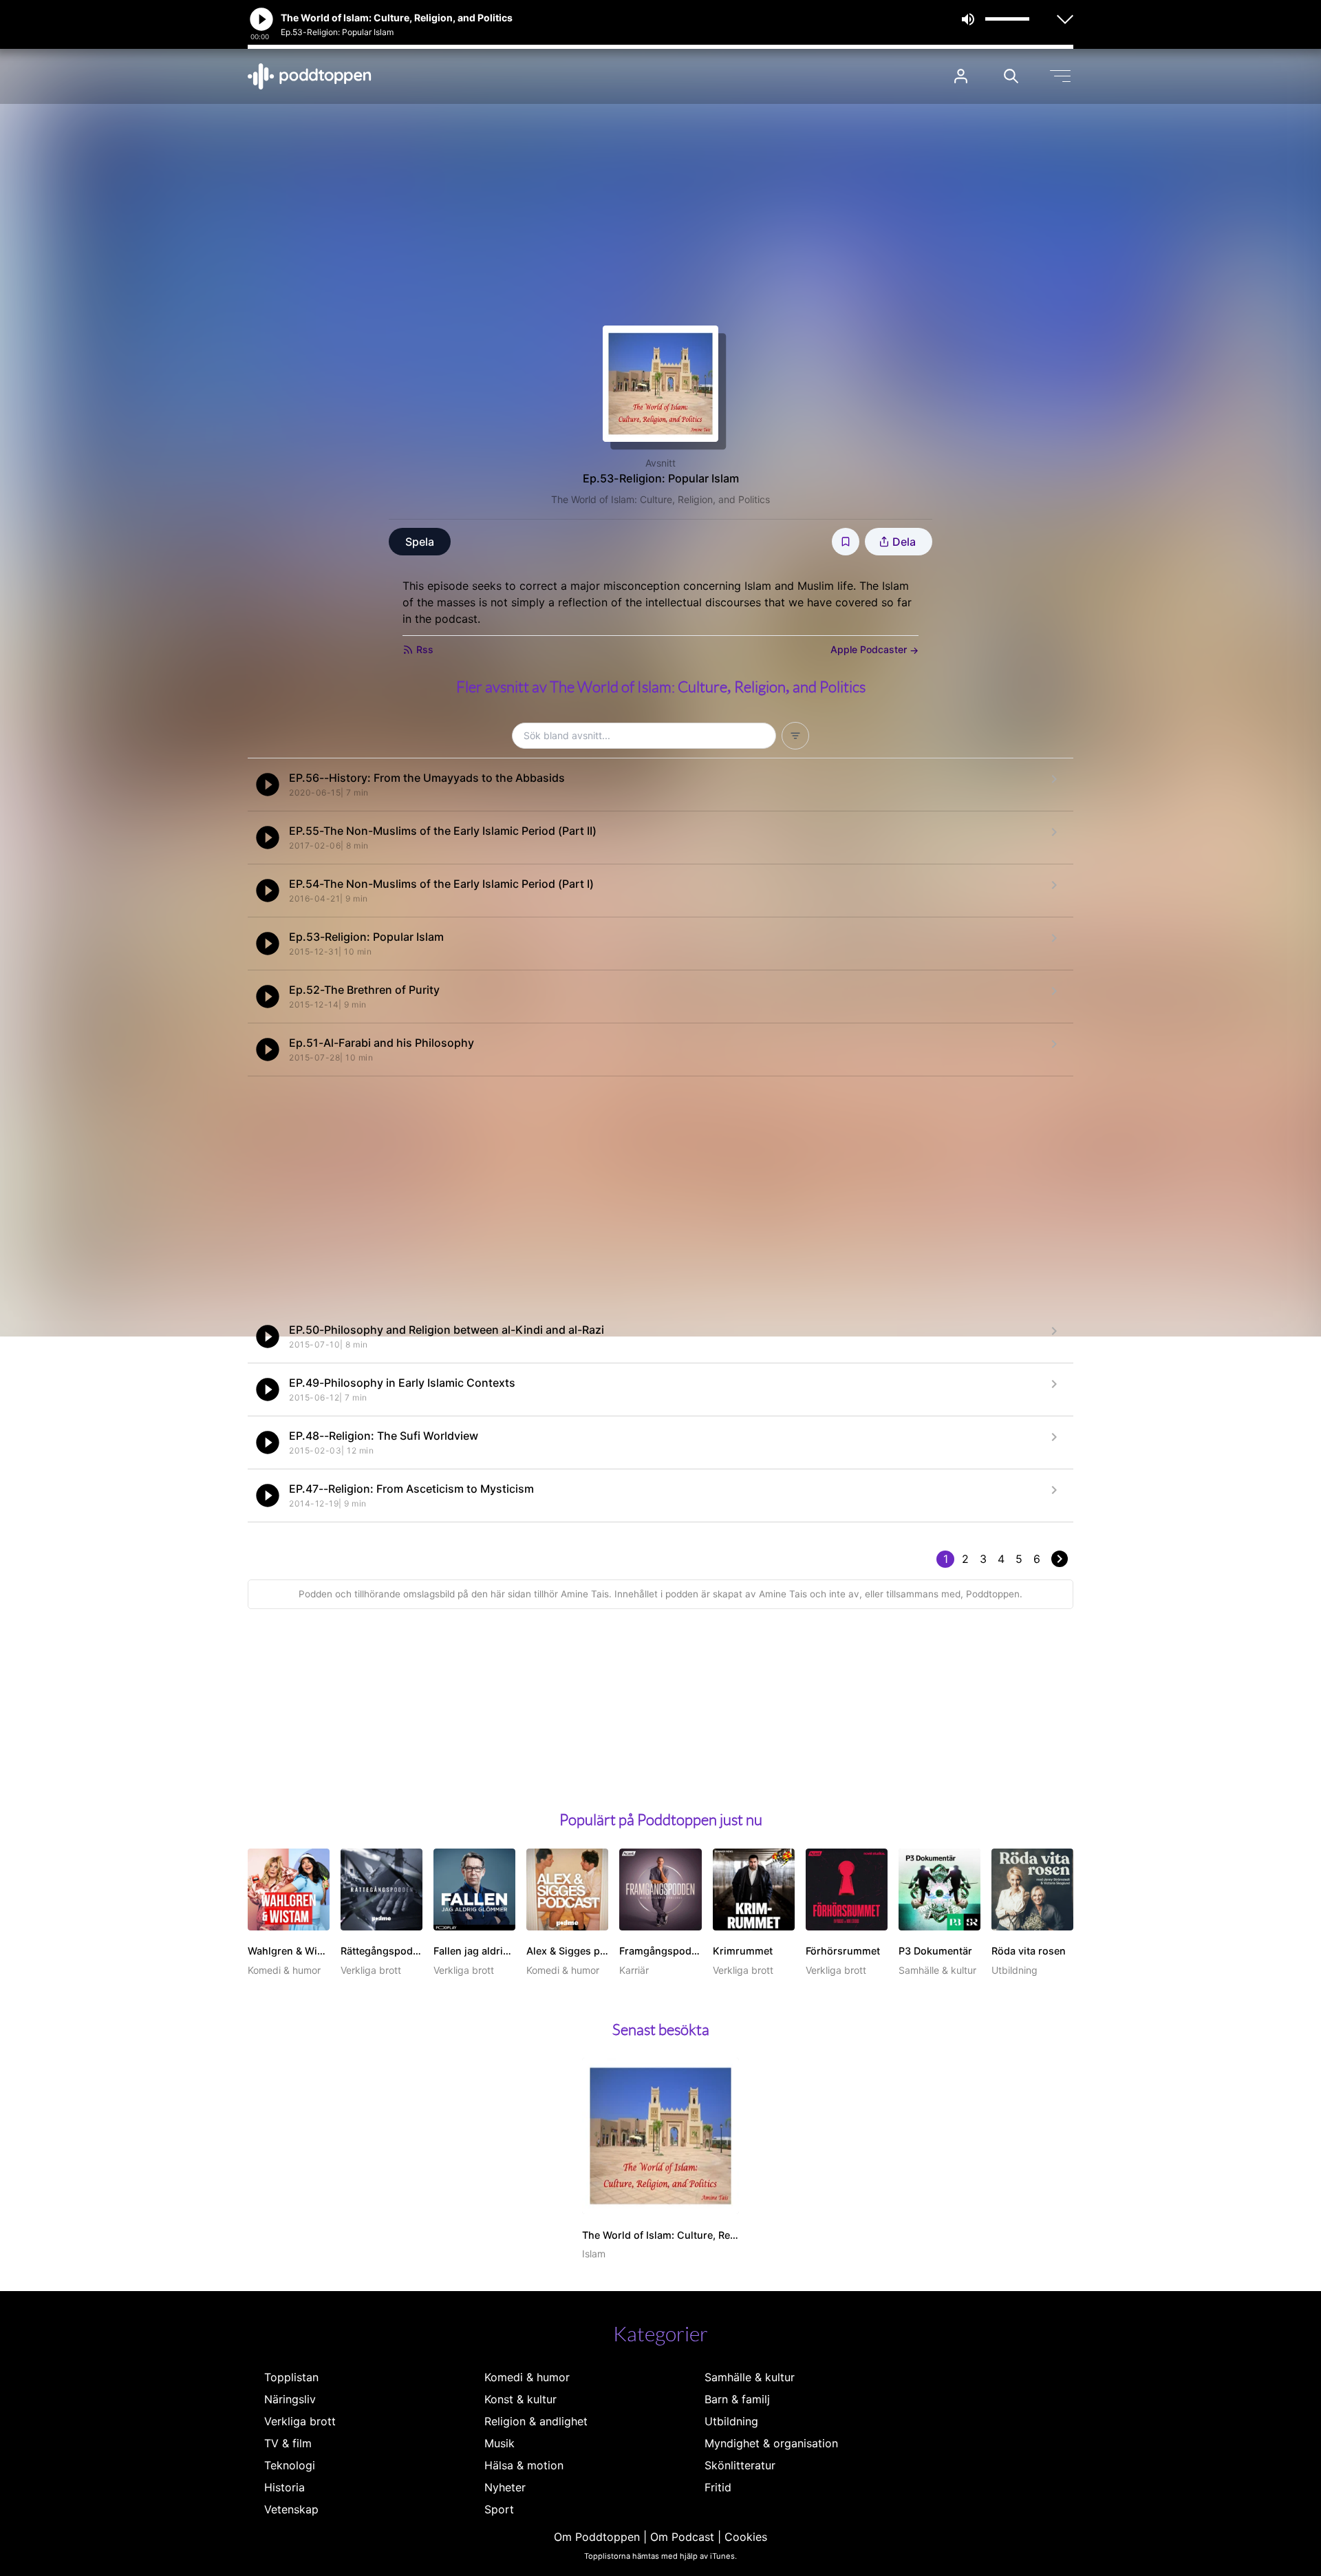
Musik (500, 2443)
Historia (284, 2487)
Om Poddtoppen (597, 2537)
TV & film (288, 2443)
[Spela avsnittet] (268, 785)
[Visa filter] (795, 736)
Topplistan (291, 2377)
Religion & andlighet (536, 2421)
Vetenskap (291, 2509)
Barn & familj (737, 2399)
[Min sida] (961, 76)
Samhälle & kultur (750, 2377)
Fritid (718, 2487)
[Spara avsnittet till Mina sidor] (846, 542)
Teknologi (290, 2465)
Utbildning (731, 2421)
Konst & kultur (520, 2399)
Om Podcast (682, 2537)
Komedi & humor (527, 2377)
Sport (499, 2509)
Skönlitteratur (740, 2465)
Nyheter (505, 2487)
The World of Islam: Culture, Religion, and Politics (660, 499)
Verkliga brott (300, 2421)
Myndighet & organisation (771, 2443)
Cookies (746, 2537)
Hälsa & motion (524, 2465)
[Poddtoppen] (310, 76)
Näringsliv (290, 2399)
